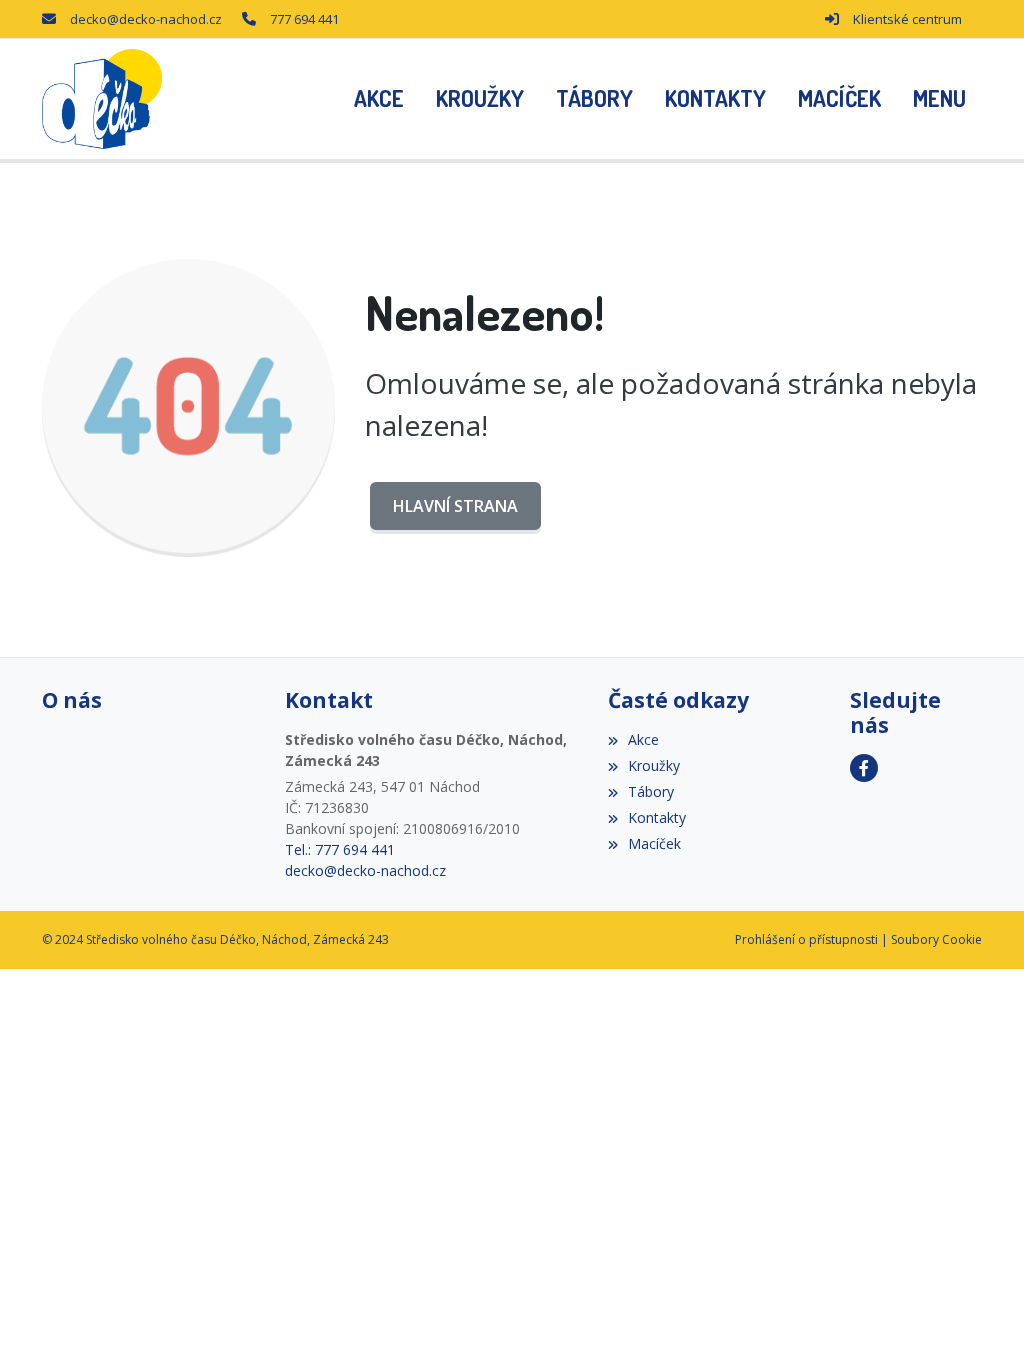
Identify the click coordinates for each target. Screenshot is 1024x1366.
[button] (939, 99)
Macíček (654, 843)
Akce (643, 739)
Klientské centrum (907, 19)
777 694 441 (304, 19)
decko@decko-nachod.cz (146, 19)
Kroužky (654, 765)
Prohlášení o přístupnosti (806, 939)
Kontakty (657, 817)
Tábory (651, 791)
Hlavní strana (455, 506)
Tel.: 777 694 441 (340, 849)
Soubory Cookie (936, 939)
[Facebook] (864, 768)
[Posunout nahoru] (979, 1321)
